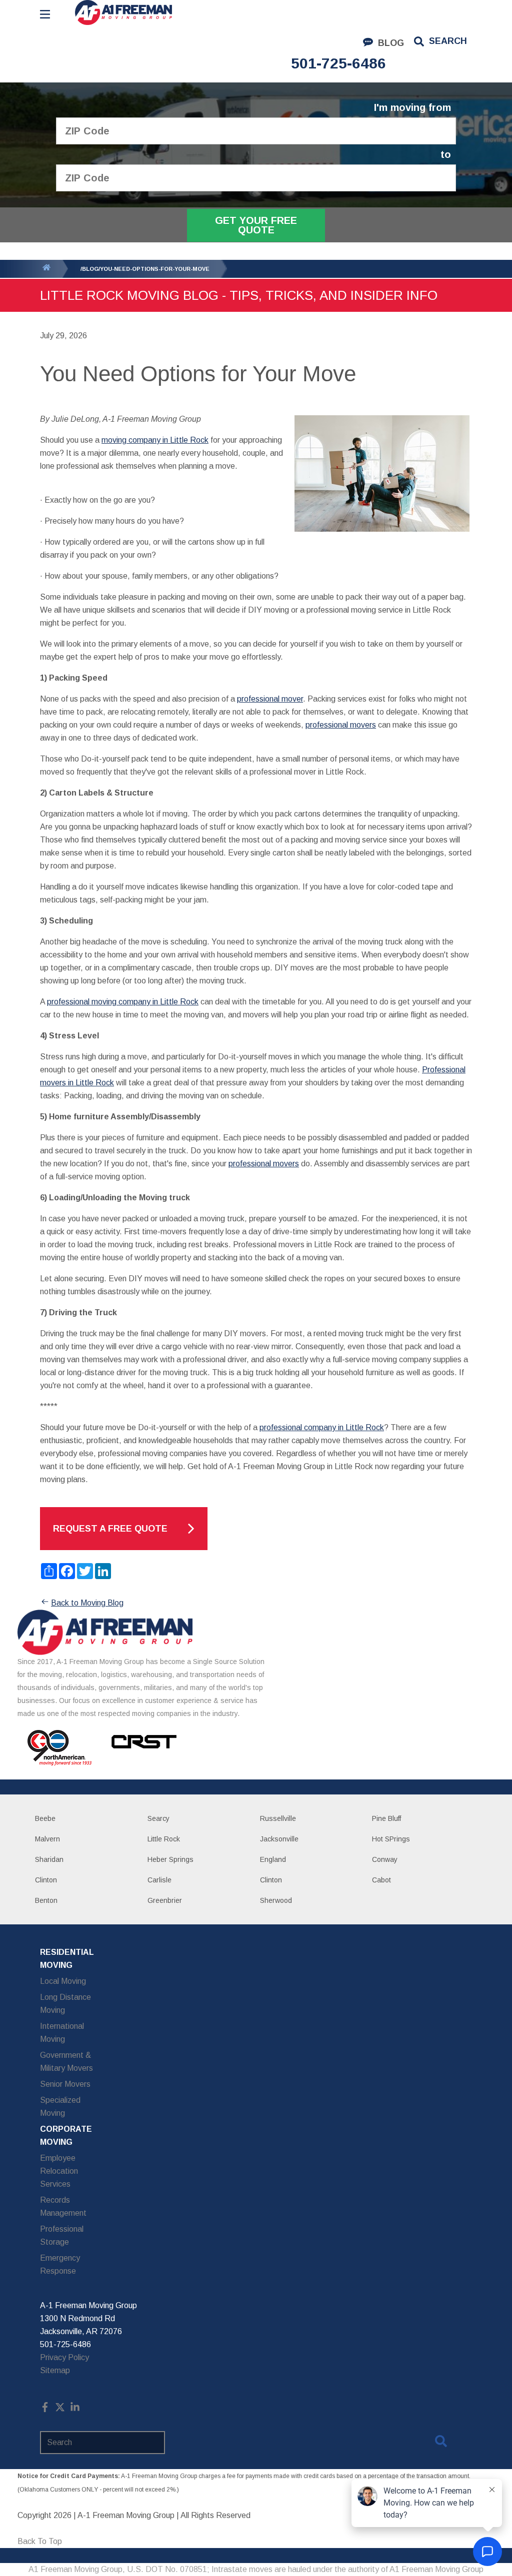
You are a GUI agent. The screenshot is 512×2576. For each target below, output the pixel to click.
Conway (385, 1859)
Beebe (45, 1818)
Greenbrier (165, 1900)
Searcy (158, 1818)
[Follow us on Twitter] (60, 2409)
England (273, 1859)
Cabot (381, 1880)
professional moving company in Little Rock (123, 1002)
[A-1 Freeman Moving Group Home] (123, 12)
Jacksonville (279, 1839)
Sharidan (49, 1859)
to (446, 155)
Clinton (46, 1880)
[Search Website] (441, 2443)
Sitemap (55, 2370)
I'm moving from (412, 108)
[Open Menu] (45, 14)
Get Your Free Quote (256, 225)
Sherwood (276, 1900)
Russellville (278, 1818)
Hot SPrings (391, 1839)
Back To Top (40, 2541)
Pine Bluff (386, 1818)
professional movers (341, 725)
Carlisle (159, 1880)
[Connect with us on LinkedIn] (75, 2409)
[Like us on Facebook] (45, 2409)
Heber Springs (170, 1859)
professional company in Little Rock (322, 1427)
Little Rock (164, 1839)
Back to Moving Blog (87, 1603)
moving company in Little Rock (155, 440)
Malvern (47, 1839)
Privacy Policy (64, 2357)
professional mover (270, 699)
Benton (46, 1900)
